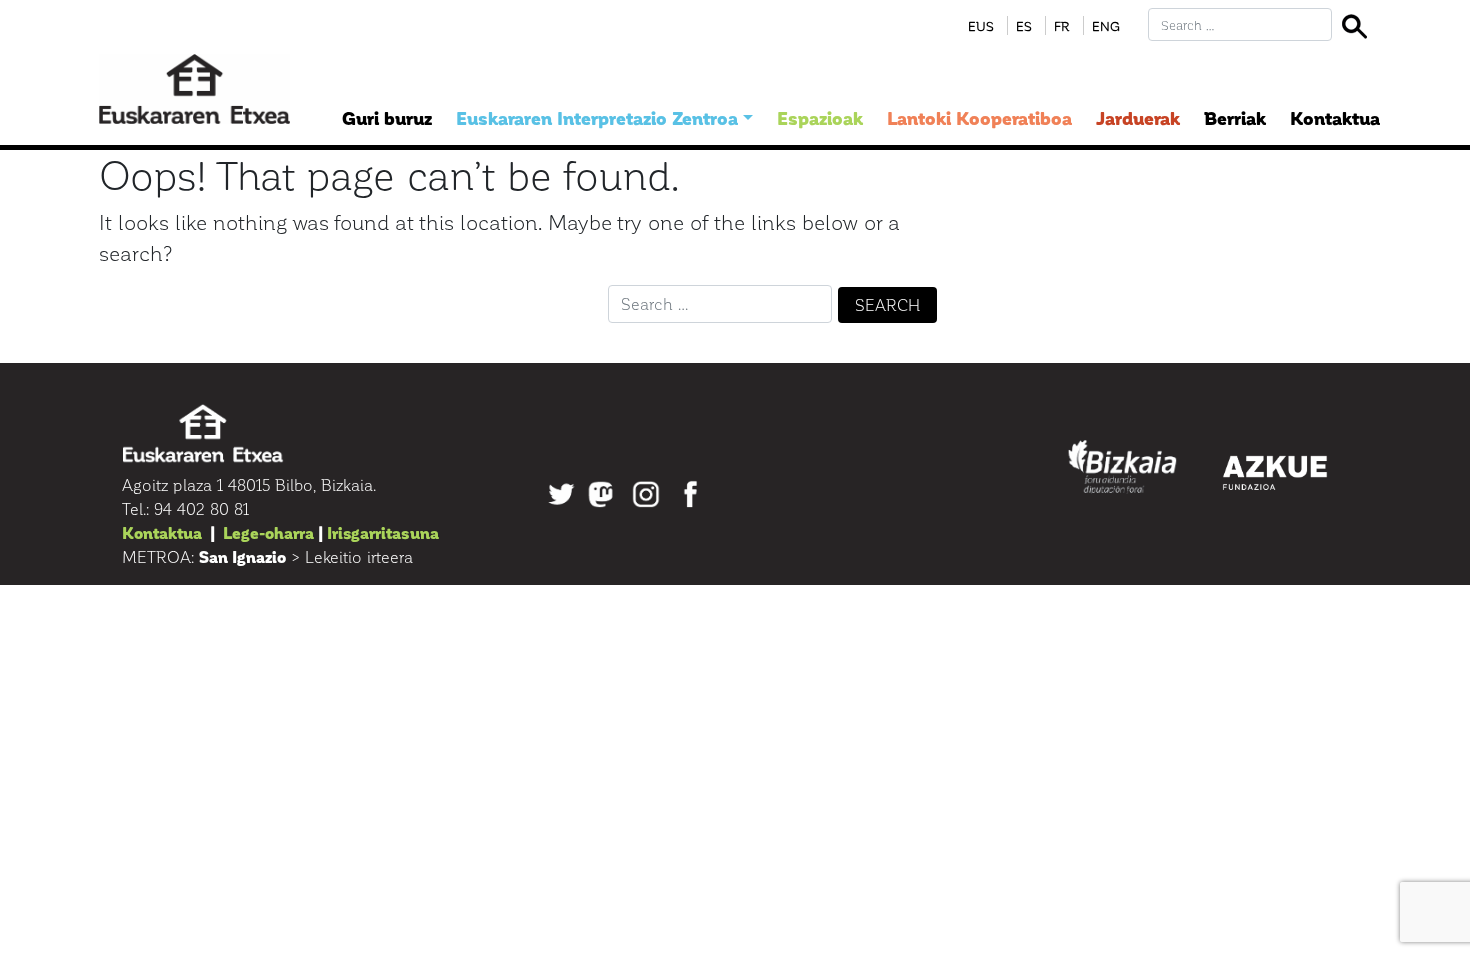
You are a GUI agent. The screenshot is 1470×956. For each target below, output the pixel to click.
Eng (1106, 25)
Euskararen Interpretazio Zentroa (597, 117)
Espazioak (820, 117)
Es (1024, 25)
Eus (981, 25)
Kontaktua (1335, 117)
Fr (1062, 25)
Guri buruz (387, 117)
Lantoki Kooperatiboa (979, 117)
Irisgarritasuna (383, 532)
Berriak (1235, 117)
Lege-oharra (268, 532)
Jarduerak (1138, 117)
